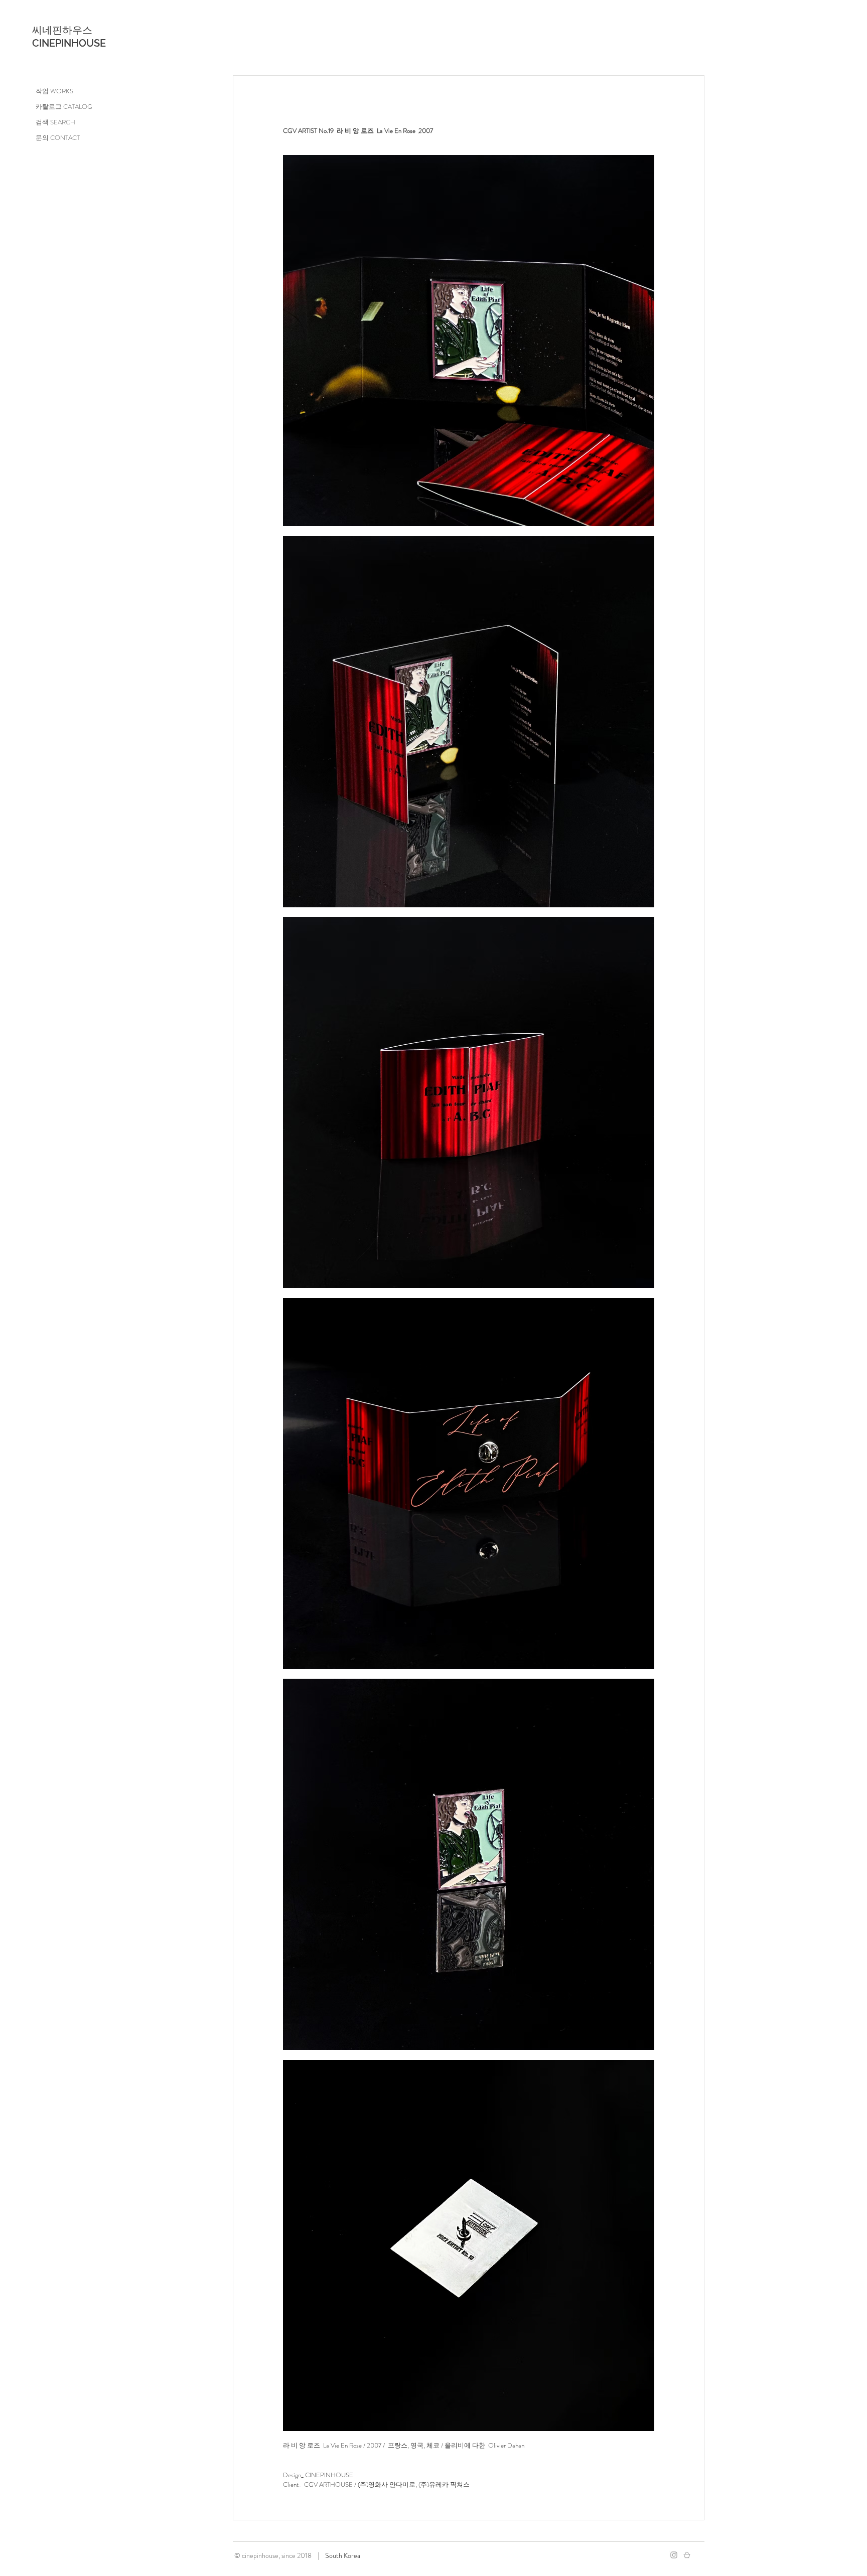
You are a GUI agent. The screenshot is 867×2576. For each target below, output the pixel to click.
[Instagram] (674, 2555)
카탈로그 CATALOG (64, 107)
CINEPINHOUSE (69, 43)
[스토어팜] (687, 2555)
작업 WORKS (54, 91)
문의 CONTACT (58, 138)
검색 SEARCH (55, 122)
